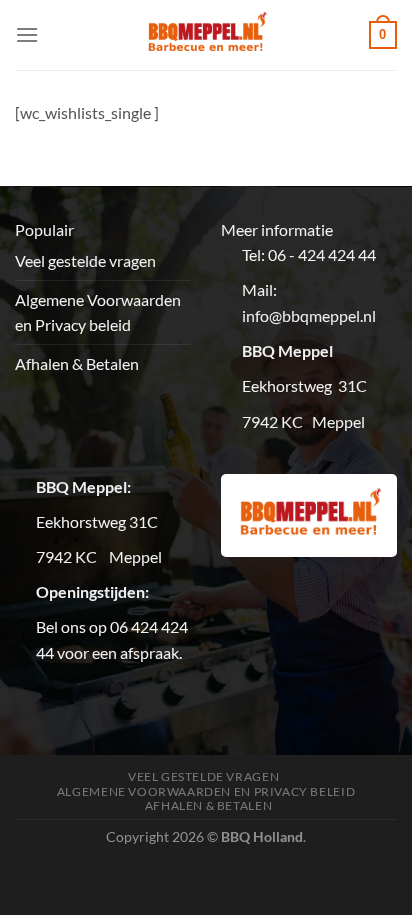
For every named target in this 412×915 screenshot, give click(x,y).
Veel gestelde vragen (85, 260)
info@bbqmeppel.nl (309, 315)
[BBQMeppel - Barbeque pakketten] (206, 35)
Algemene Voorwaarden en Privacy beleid (98, 312)
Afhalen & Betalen (77, 363)
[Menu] (27, 34)
